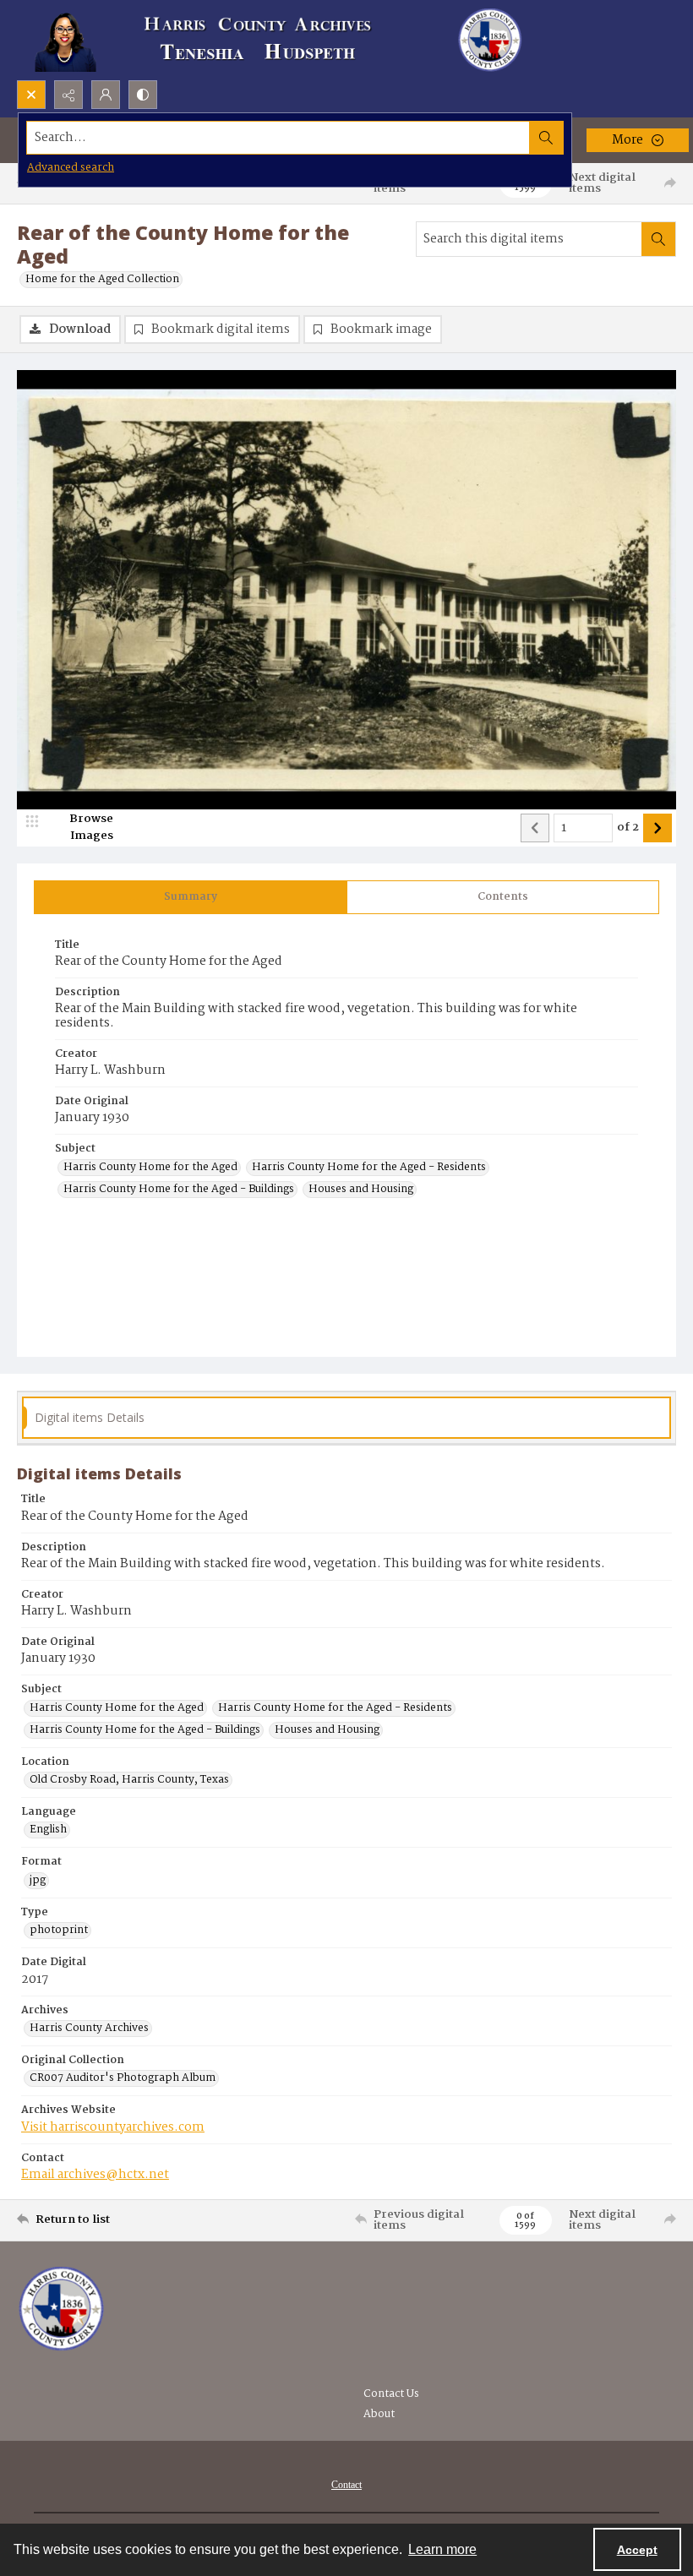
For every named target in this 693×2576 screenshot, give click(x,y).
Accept (637, 2550)
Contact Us (391, 2394)
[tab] (191, 897)
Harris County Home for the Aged (150, 1168)
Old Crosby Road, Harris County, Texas (129, 1780)
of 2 (628, 828)
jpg (38, 1881)
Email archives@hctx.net (95, 2175)
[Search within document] (658, 239)
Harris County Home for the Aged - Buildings (179, 1190)
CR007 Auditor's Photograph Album (123, 2078)
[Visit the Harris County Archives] (61, 2309)
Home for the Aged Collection (102, 280)
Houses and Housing (361, 1190)
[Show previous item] (535, 828)
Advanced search (71, 168)
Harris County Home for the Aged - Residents (369, 1168)
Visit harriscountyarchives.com (113, 2127)
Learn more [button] (442, 2549)
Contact (346, 2485)
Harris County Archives (89, 2029)
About (379, 2414)
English (48, 1830)
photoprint (59, 1931)
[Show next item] (658, 828)
